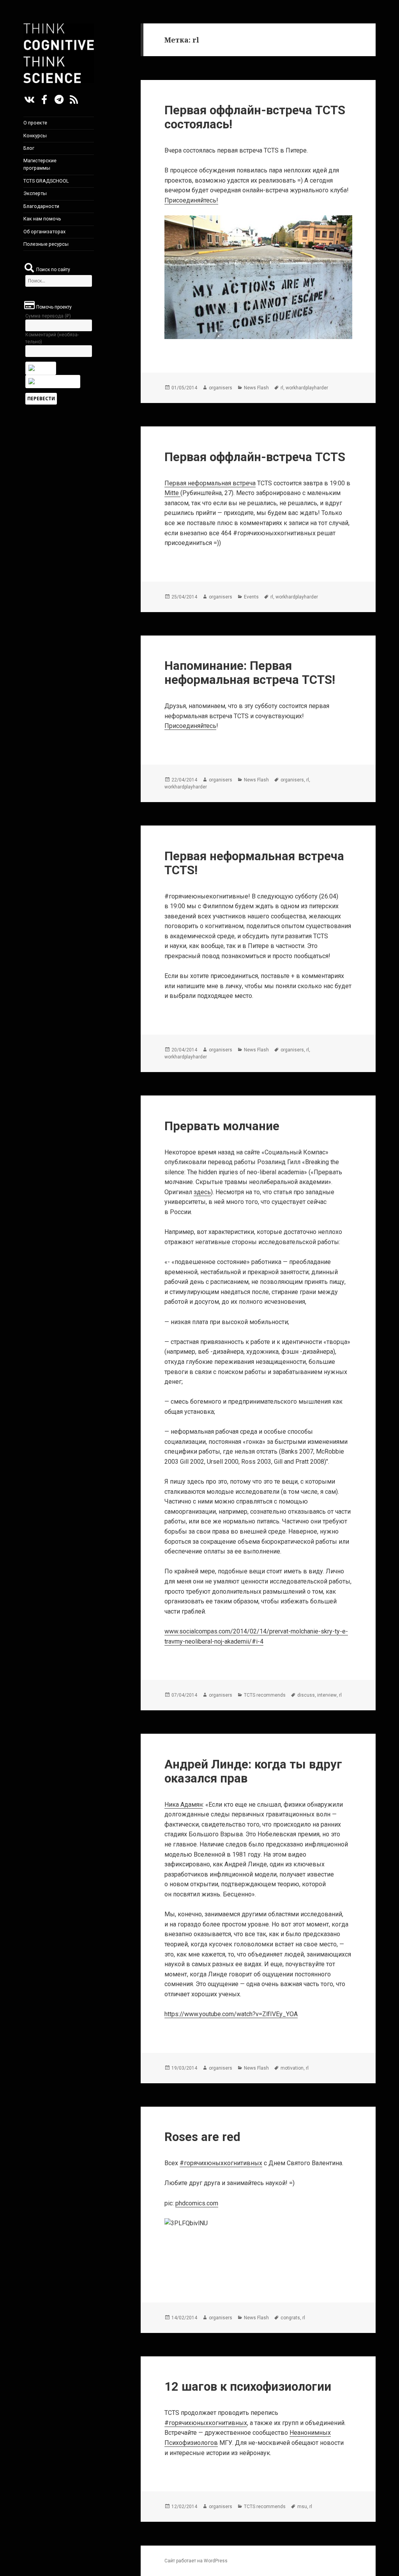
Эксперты (35, 193)
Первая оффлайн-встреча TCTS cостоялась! (255, 117)
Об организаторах (44, 232)
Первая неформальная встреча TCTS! (254, 863)
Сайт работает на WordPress (196, 2561)
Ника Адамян (184, 1805)
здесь (202, 1192)
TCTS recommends (265, 1695)
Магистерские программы (40, 164)
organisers (221, 388)
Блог (29, 148)
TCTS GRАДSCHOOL (46, 181)
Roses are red (202, 2137)
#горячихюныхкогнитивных (221, 2163)
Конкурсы (35, 136)
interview (327, 1695)
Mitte (172, 493)
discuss (306, 1695)
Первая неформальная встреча (210, 483)
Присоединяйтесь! (191, 200)
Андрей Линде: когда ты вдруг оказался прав (253, 1771)
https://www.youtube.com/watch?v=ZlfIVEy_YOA (231, 2014)
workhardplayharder (307, 388)
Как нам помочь (42, 219)
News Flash (256, 388)
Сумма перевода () (48, 316)
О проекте (35, 123)
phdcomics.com (197, 2203)
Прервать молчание (222, 1126)
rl (282, 388)
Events (251, 597)
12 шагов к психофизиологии (248, 2387)
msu (302, 2507)
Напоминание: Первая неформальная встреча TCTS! (250, 673)
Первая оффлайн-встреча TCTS (255, 457)
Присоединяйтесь (190, 726)
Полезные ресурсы (46, 244)
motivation (292, 2068)
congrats (290, 2318)
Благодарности (41, 206)
